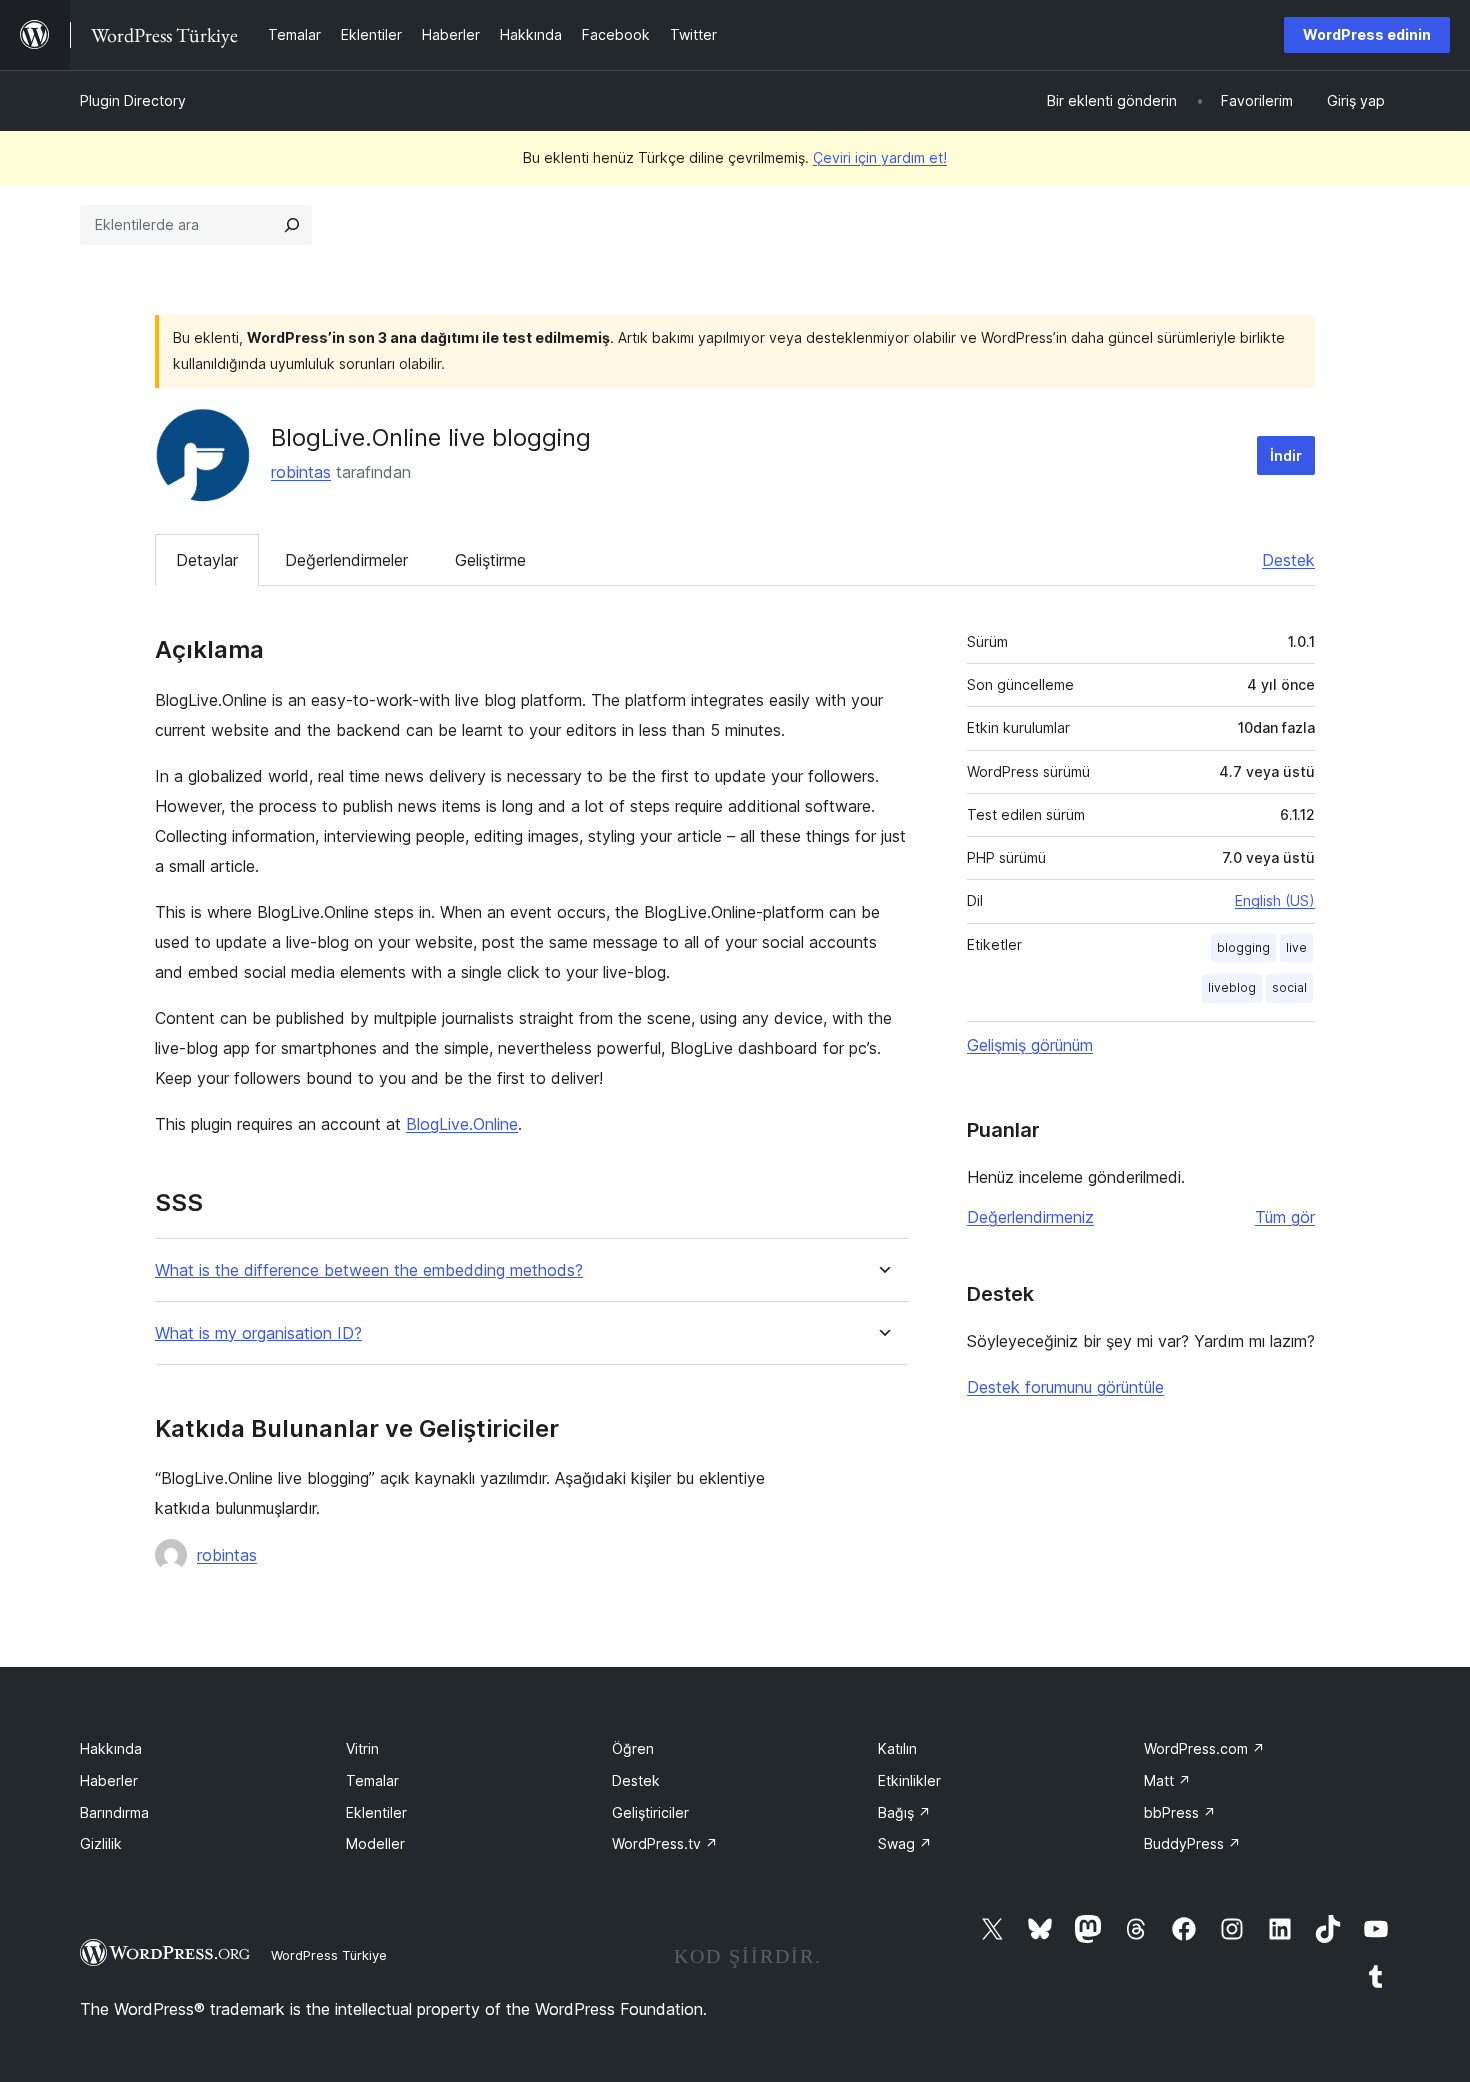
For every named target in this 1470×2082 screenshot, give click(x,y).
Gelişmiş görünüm (1030, 1045)
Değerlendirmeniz (1030, 1217)
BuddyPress (1192, 1843)
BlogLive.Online (462, 1124)
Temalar (372, 1780)
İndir (1286, 455)
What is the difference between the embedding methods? (369, 1270)
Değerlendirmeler (346, 560)
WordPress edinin (1367, 34)
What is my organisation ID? (258, 1333)
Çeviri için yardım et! (880, 157)
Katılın (897, 1748)
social (1289, 987)
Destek (1288, 560)
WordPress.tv (665, 1843)
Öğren (633, 1748)
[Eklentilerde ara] (292, 225)
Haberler (109, 1780)
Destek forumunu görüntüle (1065, 1387)
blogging (1243, 947)
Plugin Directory (133, 100)
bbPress (1180, 1812)
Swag (905, 1843)
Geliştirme (490, 560)
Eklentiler (376, 1812)
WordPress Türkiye (329, 1955)
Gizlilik (101, 1843)
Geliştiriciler (650, 1812)
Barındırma (114, 1812)
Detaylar (207, 560)
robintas (301, 472)
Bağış (904, 1812)
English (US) (1275, 900)
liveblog (1232, 987)
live (1296, 947)
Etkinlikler (909, 1780)
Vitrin (362, 1748)
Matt (1167, 1780)
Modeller (375, 1843)
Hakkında (111, 1748)
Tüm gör (1285, 1217)
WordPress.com (1204, 1748)
